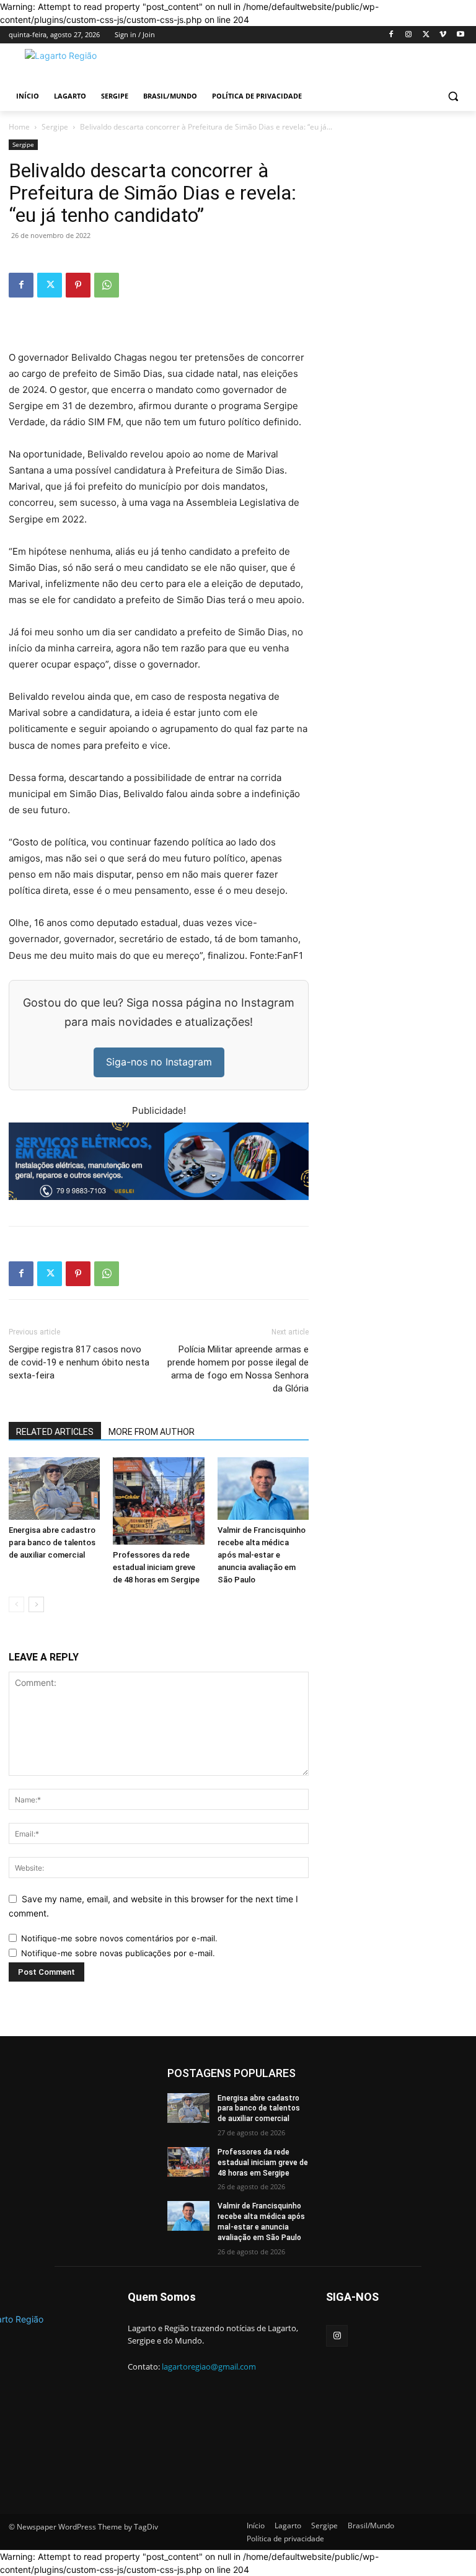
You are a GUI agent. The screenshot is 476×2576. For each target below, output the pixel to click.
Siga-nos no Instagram (159, 1062)
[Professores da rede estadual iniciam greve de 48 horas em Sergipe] (158, 1501)
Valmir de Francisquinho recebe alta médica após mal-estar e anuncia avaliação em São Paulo (262, 1555)
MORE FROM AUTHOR (152, 1432)
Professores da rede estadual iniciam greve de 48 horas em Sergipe (156, 1567)
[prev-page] (16, 1604)
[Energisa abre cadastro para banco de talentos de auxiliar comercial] (54, 1489)
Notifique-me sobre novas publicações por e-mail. (118, 1953)
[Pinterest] (78, 285)
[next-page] (36, 1604)
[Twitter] (426, 35)
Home (19, 127)
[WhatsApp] (107, 285)
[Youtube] (460, 35)
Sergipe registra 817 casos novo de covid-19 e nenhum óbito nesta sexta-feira (79, 1362)
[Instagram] (409, 35)
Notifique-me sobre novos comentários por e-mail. (119, 1938)
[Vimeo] (443, 35)
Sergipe (55, 127)
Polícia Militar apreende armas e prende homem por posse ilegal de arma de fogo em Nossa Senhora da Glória (238, 1369)
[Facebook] (391, 35)
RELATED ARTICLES (55, 1432)
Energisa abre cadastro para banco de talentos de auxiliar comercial (52, 1542)
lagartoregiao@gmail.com (209, 2366)
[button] (453, 96)
